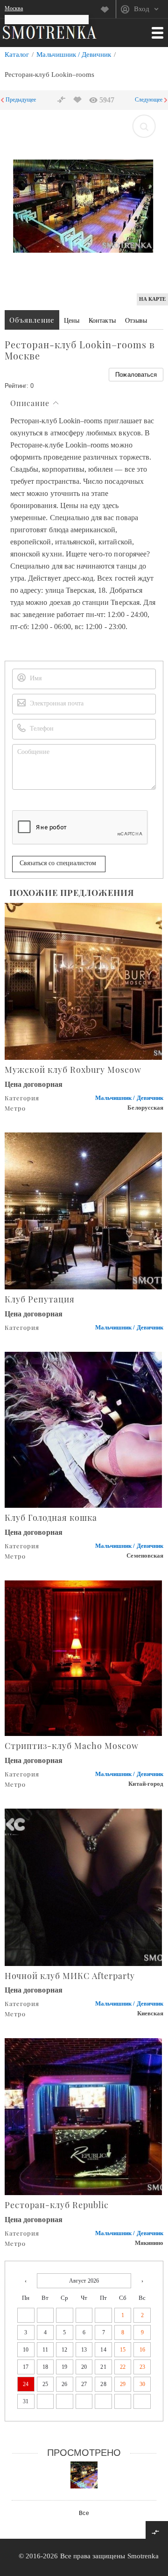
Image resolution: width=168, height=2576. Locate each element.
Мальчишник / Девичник (74, 54)
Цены (72, 321)
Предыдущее (21, 100)
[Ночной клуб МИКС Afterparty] (84, 1887)
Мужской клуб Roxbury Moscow (73, 1070)
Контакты (102, 321)
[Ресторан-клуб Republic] (84, 2116)
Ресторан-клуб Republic (57, 2205)
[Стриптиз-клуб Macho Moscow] (84, 1657)
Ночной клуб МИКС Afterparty (70, 1976)
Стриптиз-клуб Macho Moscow (72, 1746)
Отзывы (136, 321)
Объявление (32, 320)
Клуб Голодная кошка (51, 1518)
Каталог (17, 54)
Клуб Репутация (40, 1299)
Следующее (149, 100)
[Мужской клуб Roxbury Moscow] (84, 980)
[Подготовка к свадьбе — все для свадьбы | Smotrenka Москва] (49, 32)
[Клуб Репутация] (84, 1210)
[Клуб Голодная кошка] (84, 1429)
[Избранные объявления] (108, 9)
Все (84, 2513)
